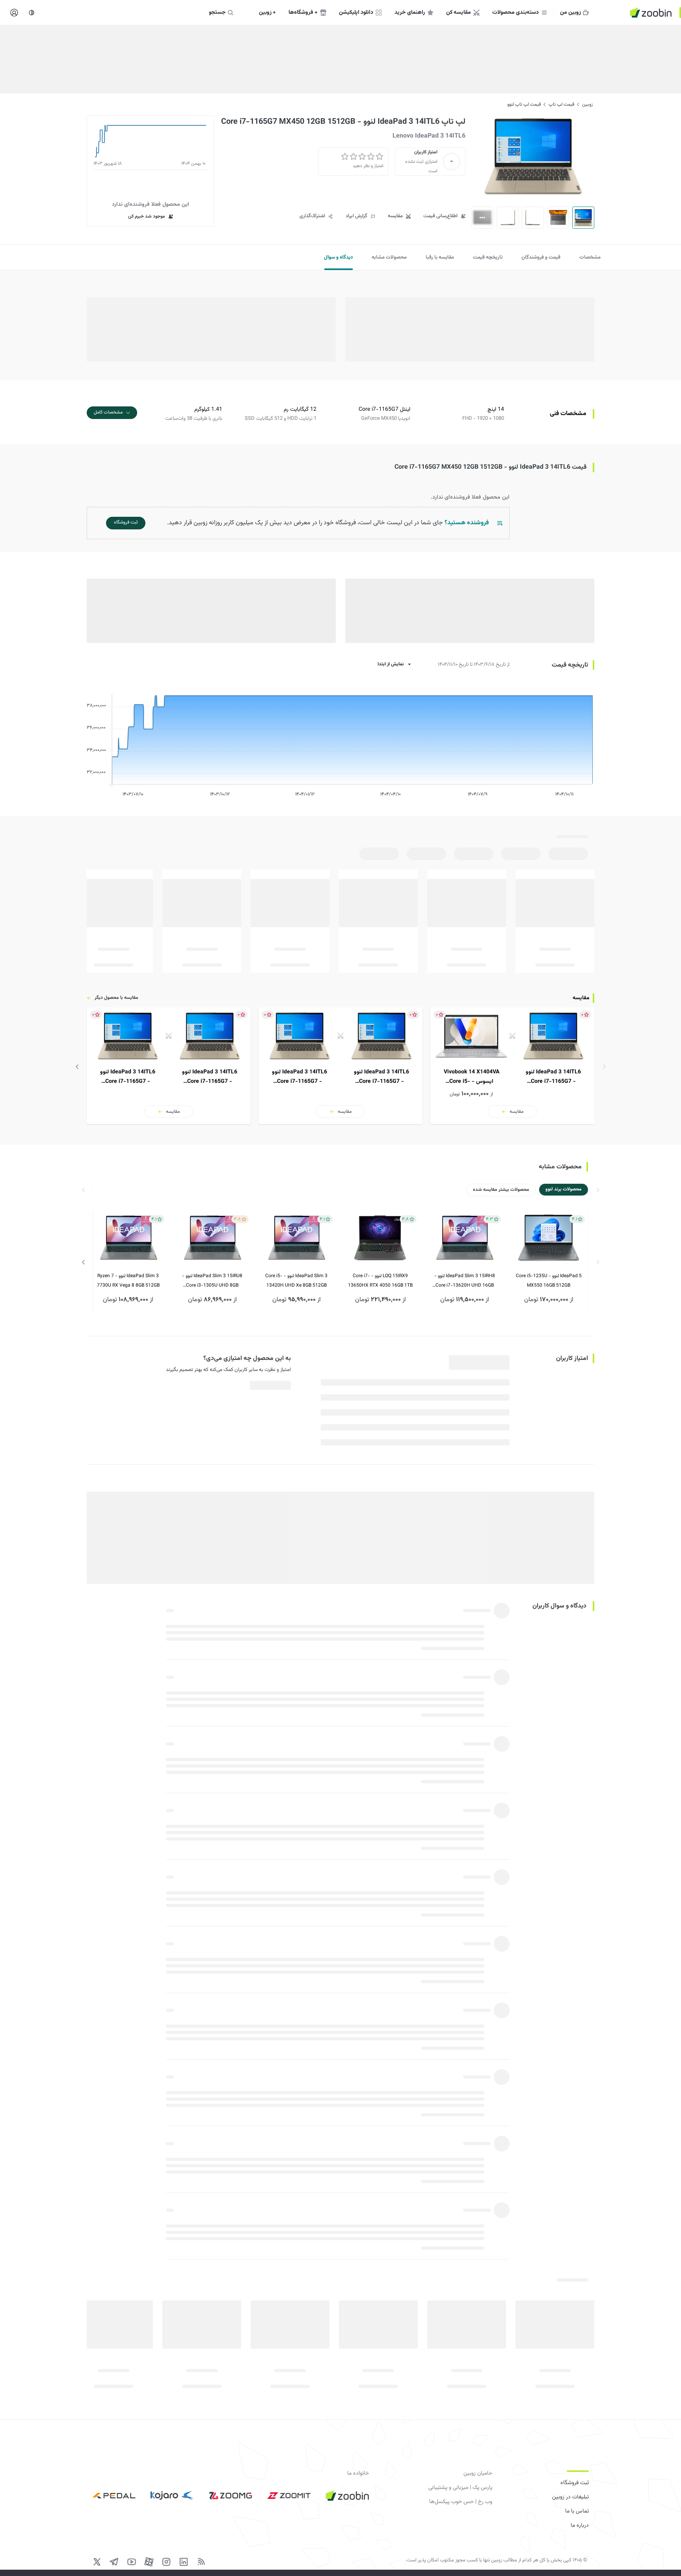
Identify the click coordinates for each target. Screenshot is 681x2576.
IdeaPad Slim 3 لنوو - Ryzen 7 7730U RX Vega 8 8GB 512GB (128, 1281)
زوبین (587, 104)
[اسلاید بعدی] (77, 1067)
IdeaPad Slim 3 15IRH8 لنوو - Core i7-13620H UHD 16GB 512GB (465, 1281)
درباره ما (580, 2526)
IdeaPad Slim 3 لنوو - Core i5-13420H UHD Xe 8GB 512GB (296, 1281)
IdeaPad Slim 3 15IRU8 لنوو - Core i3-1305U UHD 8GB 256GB (212, 1281)
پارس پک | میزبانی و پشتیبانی (460, 2488)
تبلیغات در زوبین (570, 2497)
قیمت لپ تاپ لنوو (524, 104)
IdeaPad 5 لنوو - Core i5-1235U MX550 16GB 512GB (549, 1281)
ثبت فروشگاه (575, 2483)
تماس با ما (577, 2511)
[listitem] (512, 1066)
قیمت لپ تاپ (561, 104)
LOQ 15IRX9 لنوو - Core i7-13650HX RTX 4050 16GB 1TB (380, 1281)
